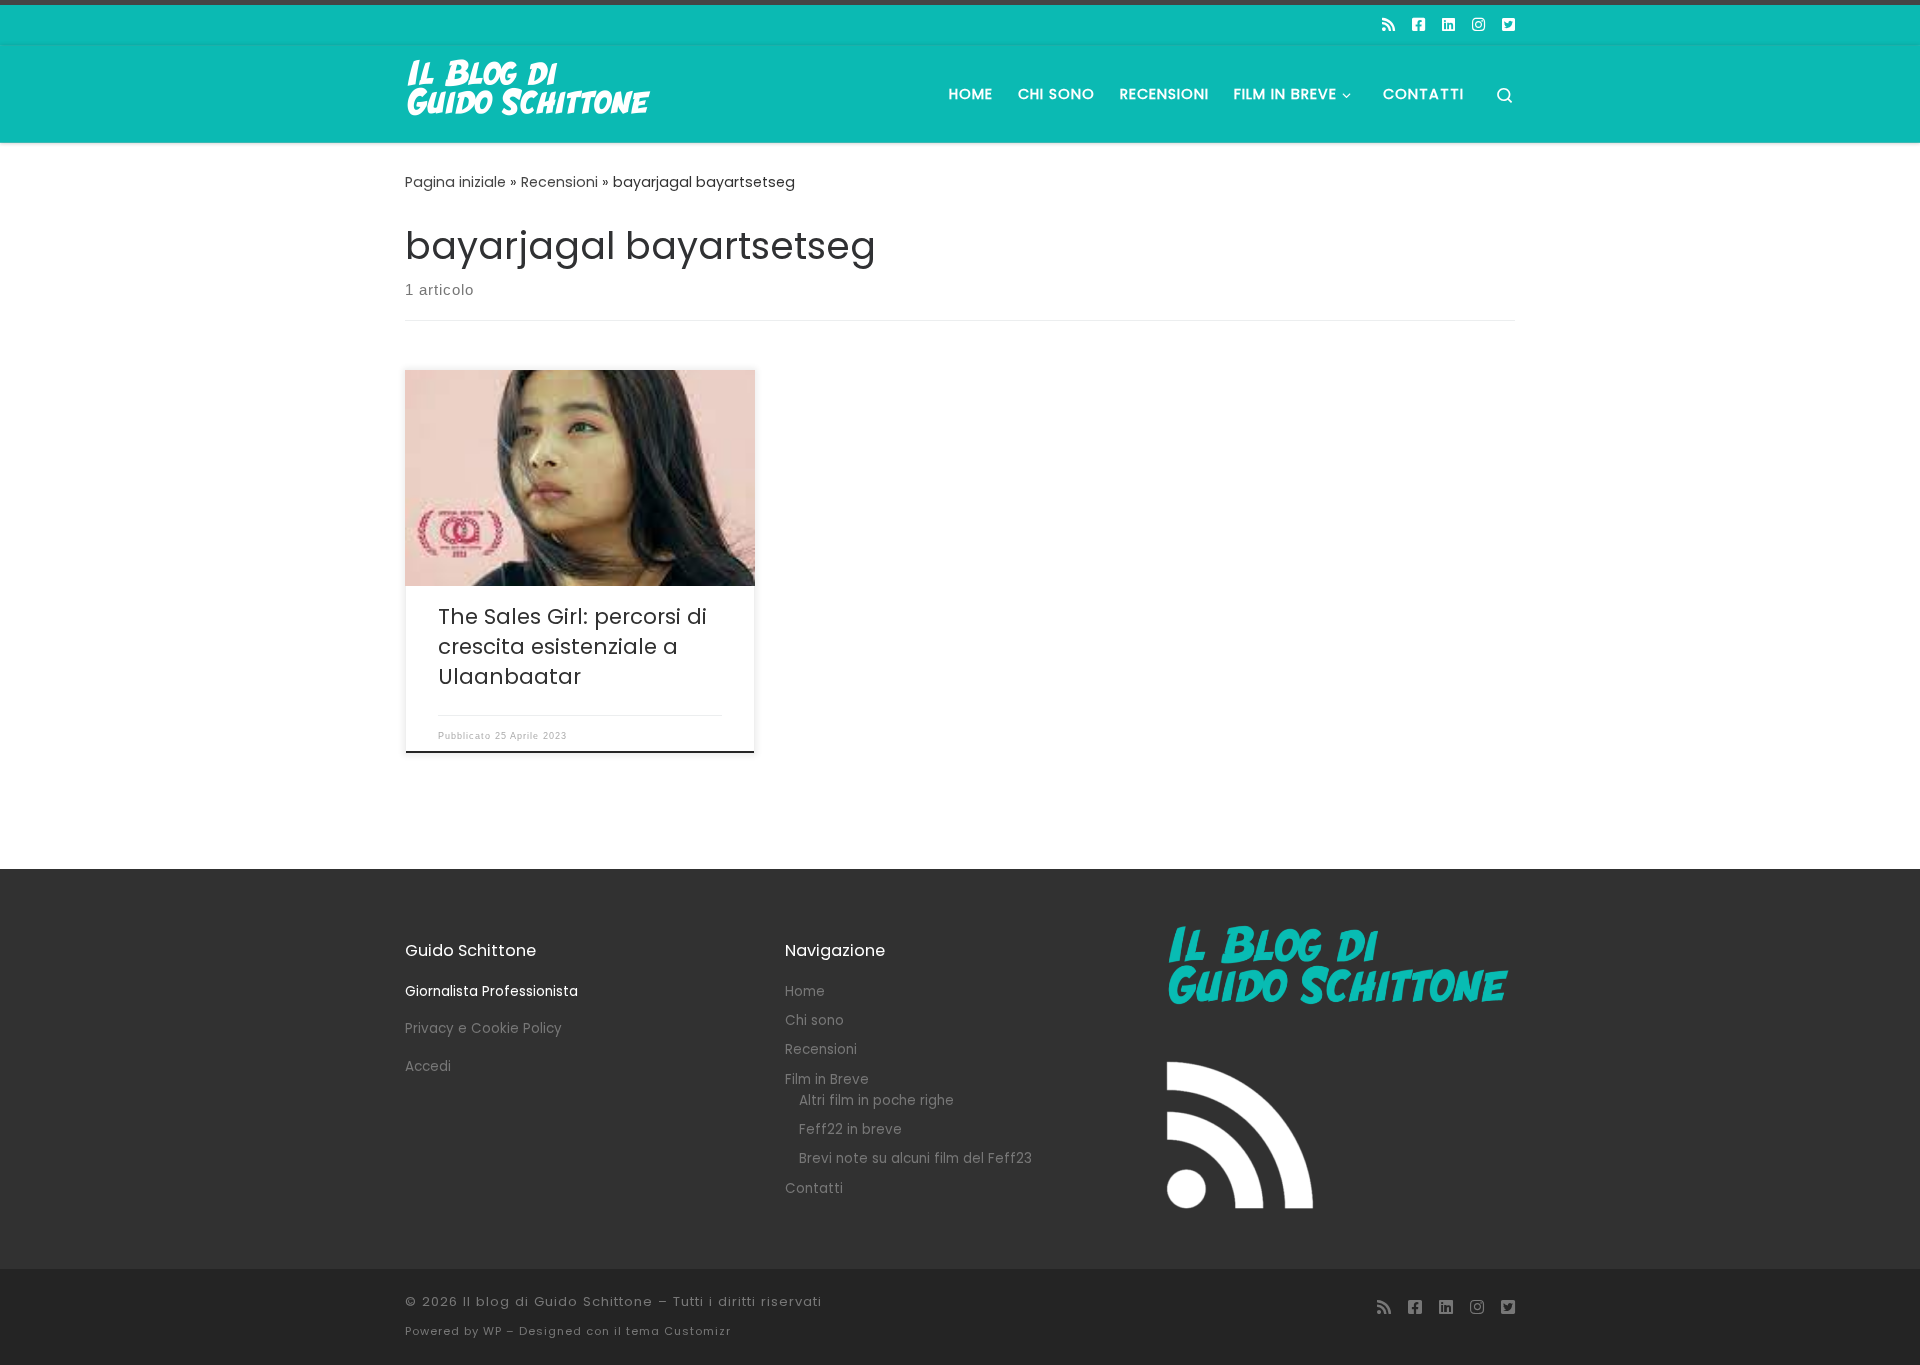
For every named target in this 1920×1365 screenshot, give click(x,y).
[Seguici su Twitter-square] (1508, 24)
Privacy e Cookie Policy (483, 1028)
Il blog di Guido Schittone (558, 1301)
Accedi (428, 1066)
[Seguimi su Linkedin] (1448, 24)
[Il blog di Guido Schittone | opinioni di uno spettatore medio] (530, 91)
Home (805, 991)
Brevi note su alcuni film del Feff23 (915, 1158)
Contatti (814, 1188)
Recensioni (559, 182)
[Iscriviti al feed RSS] (1388, 24)
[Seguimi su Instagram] (1478, 24)
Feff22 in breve (850, 1129)
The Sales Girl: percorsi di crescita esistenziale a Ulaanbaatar (572, 646)
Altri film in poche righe (876, 1100)
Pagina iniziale (455, 182)
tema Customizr (678, 1331)
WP (492, 1331)
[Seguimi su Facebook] (1418, 24)
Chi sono (814, 1020)
